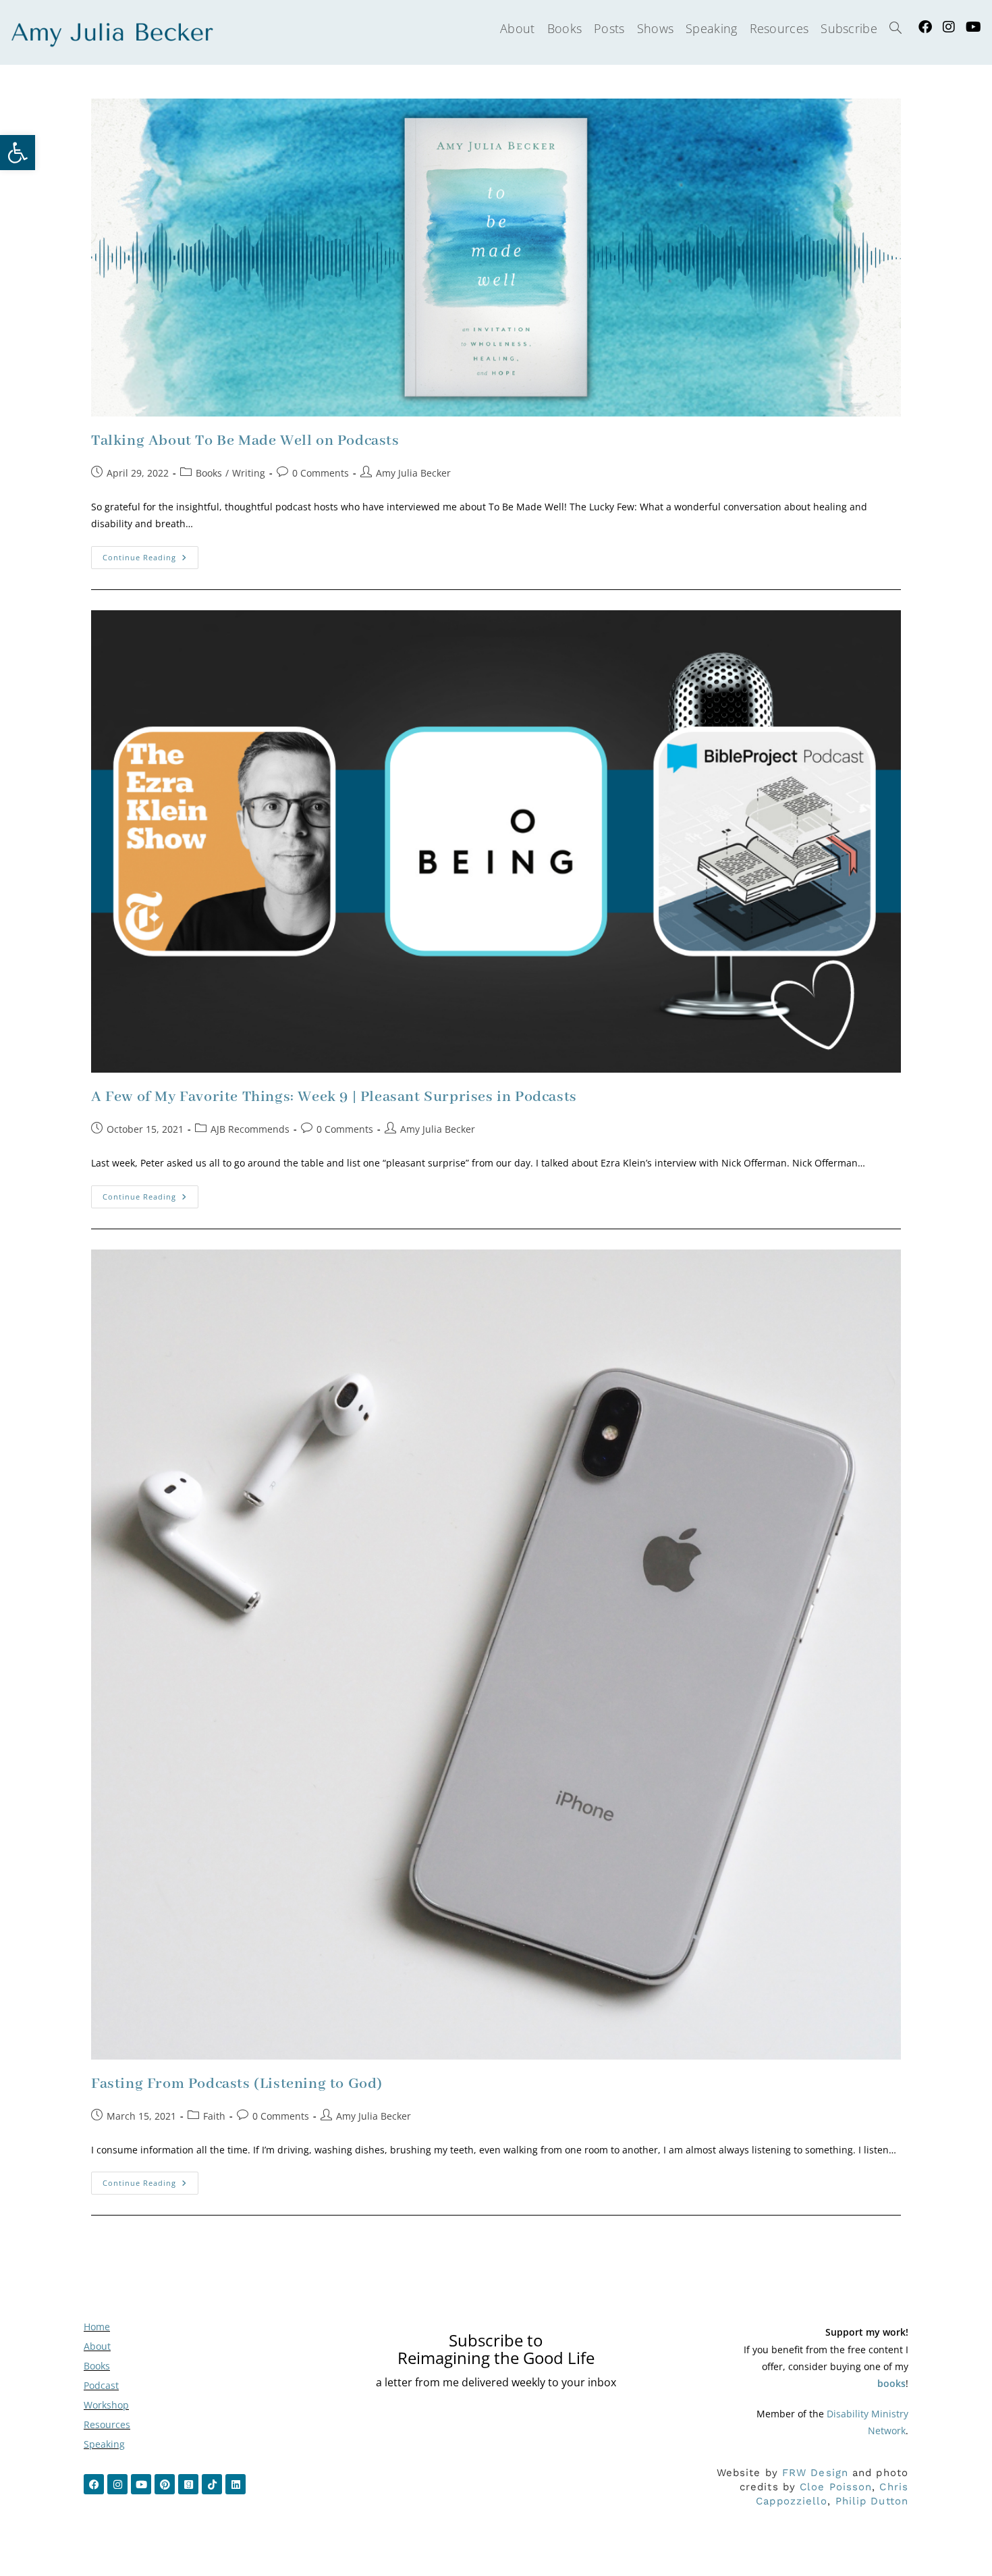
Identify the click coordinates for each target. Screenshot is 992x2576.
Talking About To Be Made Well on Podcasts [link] (245, 441)
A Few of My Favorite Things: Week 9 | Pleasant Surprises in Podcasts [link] (334, 1097)
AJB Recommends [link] (250, 1129)
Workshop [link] (106, 2405)
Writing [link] (249, 473)
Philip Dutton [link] (872, 2501)
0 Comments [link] (321, 473)
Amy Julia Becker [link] (413, 473)
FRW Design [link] (815, 2473)
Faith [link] (214, 2116)
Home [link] (97, 2327)
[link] (18, 153)
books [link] (891, 2383)
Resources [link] (107, 2424)
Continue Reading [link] (150, 554)
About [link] (97, 2346)
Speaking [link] (104, 2444)
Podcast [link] (101, 2385)
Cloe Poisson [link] (836, 2487)
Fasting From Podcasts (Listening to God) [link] (237, 2084)
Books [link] (209, 473)
